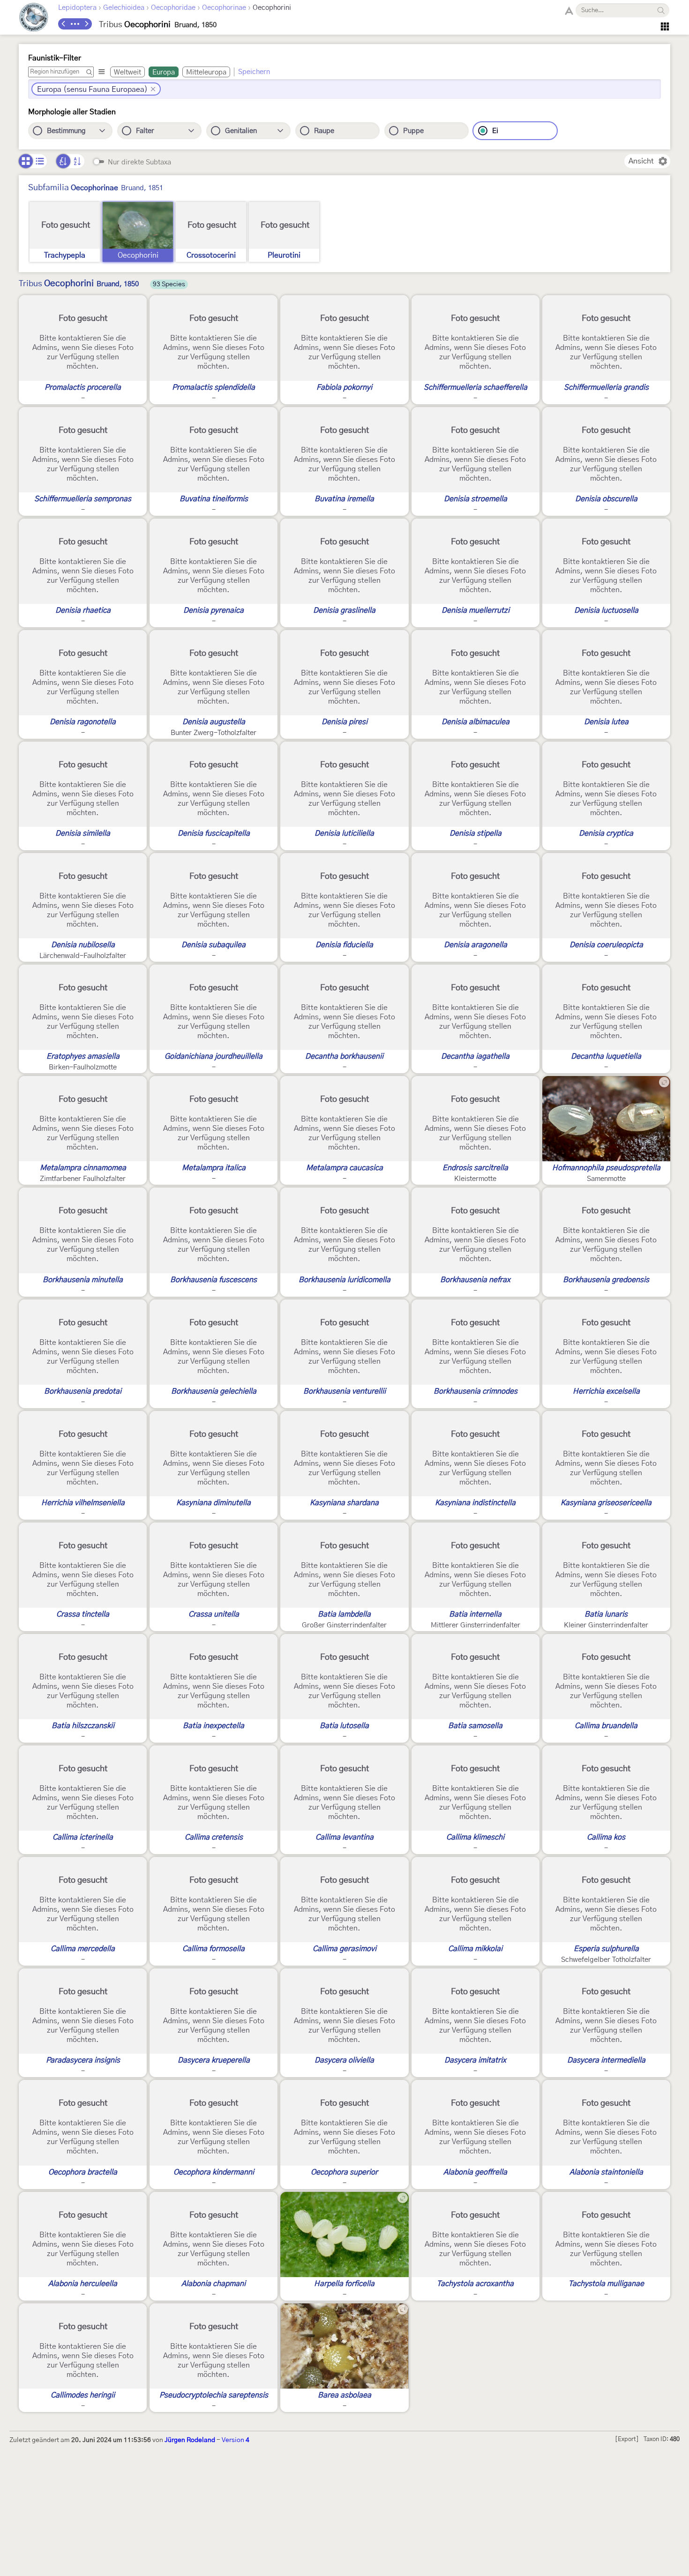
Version (236, 2440)
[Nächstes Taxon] (86, 24)
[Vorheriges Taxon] (64, 24)
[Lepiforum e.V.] (34, 19)
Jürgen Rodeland (190, 2440)
